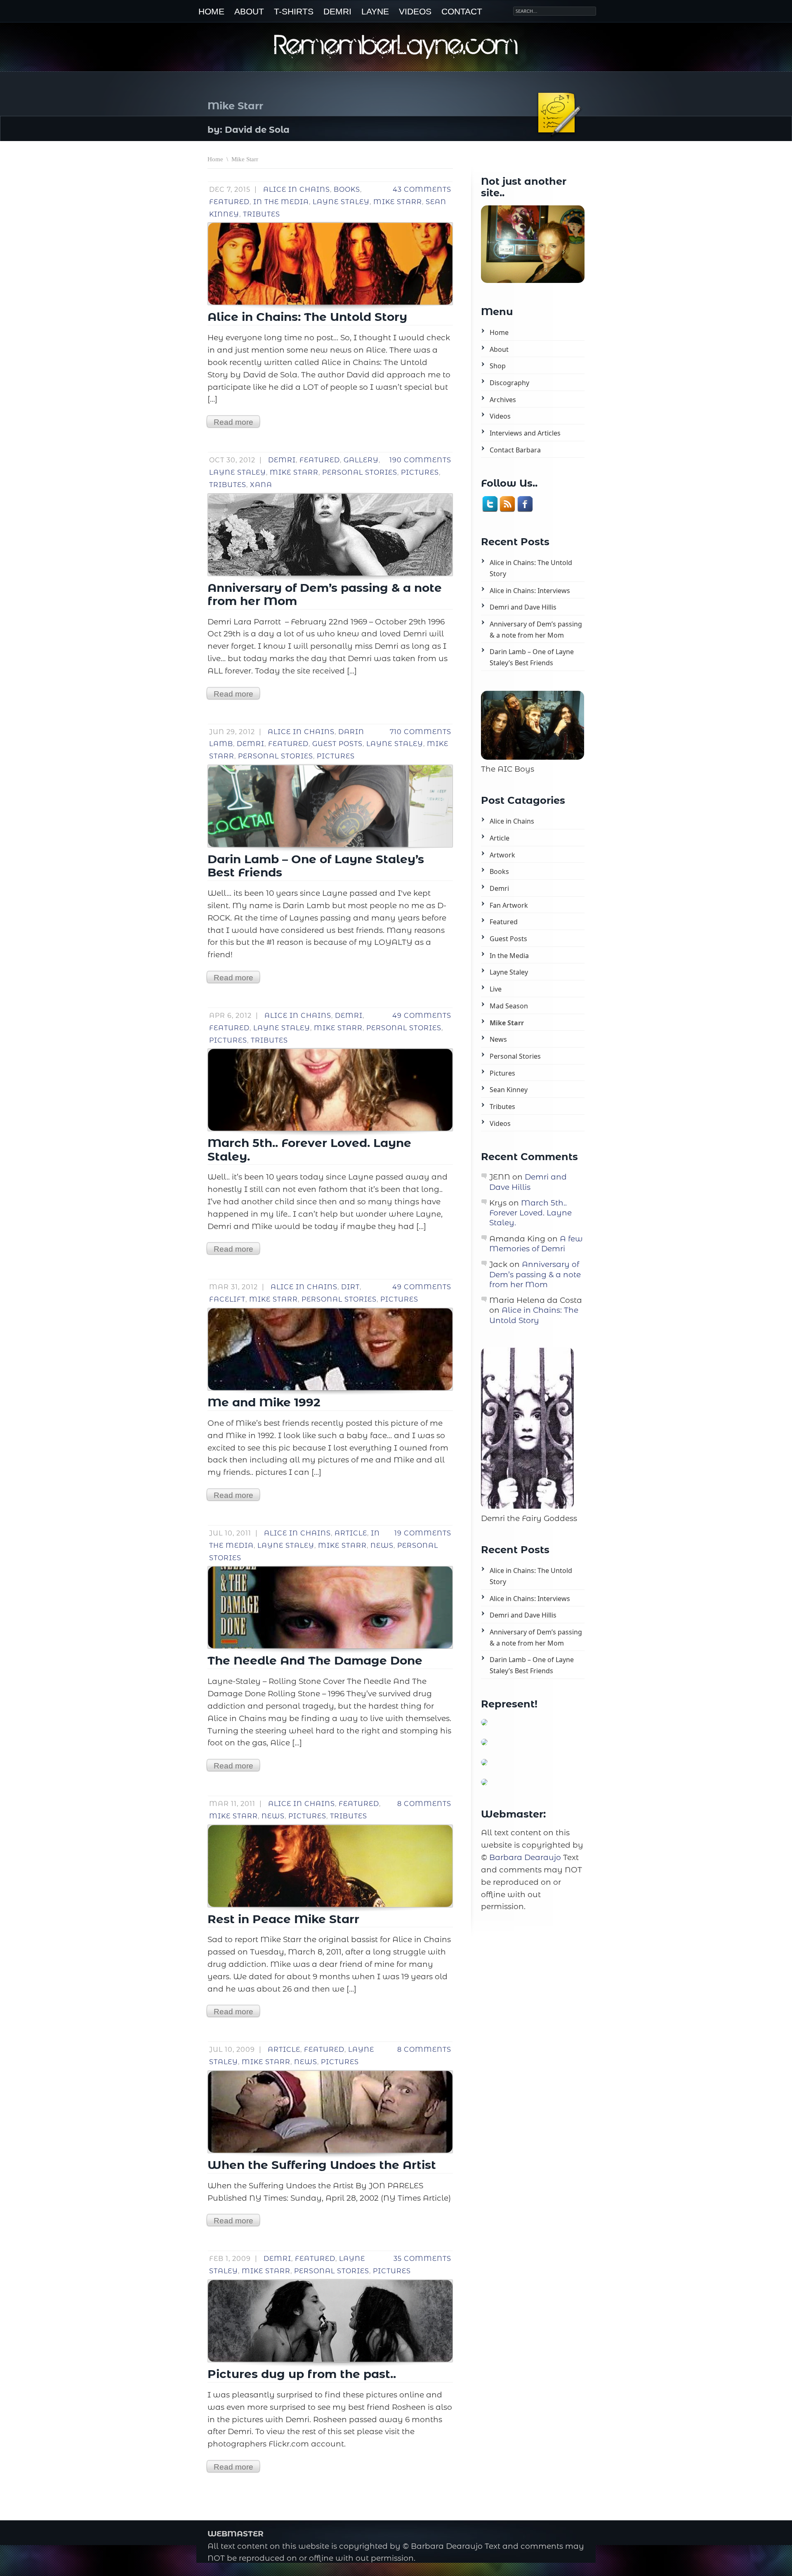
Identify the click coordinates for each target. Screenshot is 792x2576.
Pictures (420, 472)
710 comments (421, 732)
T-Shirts (294, 12)
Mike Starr (398, 202)
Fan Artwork (509, 905)
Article (351, 1533)
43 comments (422, 190)
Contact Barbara (515, 450)
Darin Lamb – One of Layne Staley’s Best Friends (532, 657)
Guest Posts (337, 744)
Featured (229, 202)
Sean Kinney (509, 1090)
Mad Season (509, 1006)
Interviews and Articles (525, 433)
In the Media (281, 202)
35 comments (422, 2259)
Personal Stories (360, 472)
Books (347, 190)
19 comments (423, 1533)
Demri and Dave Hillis (523, 607)
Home (211, 12)
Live (496, 989)
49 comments (422, 1016)
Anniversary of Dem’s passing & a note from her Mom (536, 630)
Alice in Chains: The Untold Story (531, 568)
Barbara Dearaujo (525, 1857)
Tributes (262, 214)
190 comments (420, 460)
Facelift (227, 1299)
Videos (415, 12)
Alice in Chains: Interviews (530, 591)
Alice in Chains (297, 190)
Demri (337, 12)
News (382, 1546)
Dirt (350, 1287)
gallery (361, 460)
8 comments (424, 1804)
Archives (503, 400)
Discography (509, 383)
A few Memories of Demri (536, 1244)
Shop (498, 366)
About (249, 12)
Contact (462, 12)
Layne (375, 12)
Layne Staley (341, 202)
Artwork (502, 855)
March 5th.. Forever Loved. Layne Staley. (530, 1213)
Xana (261, 485)
